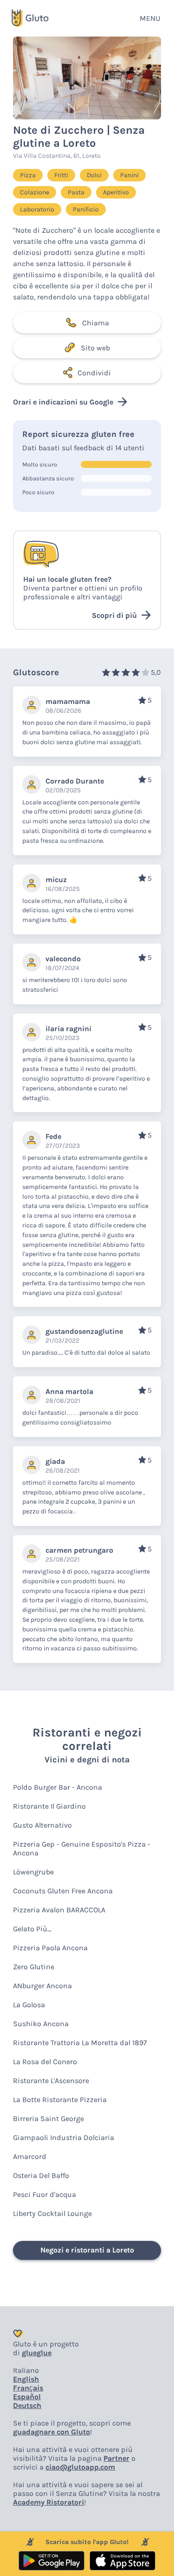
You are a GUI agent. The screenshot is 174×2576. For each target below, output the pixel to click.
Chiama (96, 323)
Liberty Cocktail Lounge (52, 2213)
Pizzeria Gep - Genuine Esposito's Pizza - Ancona (82, 1848)
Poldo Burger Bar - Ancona (58, 1787)
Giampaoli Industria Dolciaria (64, 2137)
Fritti (61, 175)
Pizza (28, 175)
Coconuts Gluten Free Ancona (63, 1891)
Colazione (35, 192)
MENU (150, 18)
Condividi (94, 373)
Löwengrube (33, 1872)
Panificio (86, 209)
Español (27, 2397)
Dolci (94, 175)
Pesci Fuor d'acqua (45, 2194)
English (26, 2379)
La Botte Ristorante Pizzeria (60, 2100)
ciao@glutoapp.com (80, 2467)
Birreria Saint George (48, 2119)
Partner (116, 2458)
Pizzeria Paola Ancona (50, 1948)
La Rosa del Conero (45, 2062)
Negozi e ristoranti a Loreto (87, 2250)
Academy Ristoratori (48, 2502)
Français (28, 2388)
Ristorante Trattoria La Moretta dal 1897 (80, 2043)
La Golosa (29, 2005)
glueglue (37, 2353)
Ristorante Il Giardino (49, 1806)
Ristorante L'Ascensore (51, 2081)
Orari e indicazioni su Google (63, 402)
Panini (129, 175)
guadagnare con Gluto (52, 2432)
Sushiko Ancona (41, 2024)
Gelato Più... (32, 1929)
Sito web (95, 348)
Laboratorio (37, 209)
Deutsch (27, 2405)
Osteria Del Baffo (41, 2175)
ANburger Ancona (42, 1986)
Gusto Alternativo (42, 1825)
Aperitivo (116, 192)
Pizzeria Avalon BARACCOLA (59, 1910)
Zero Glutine (34, 1967)
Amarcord (30, 2156)
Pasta (76, 192)
